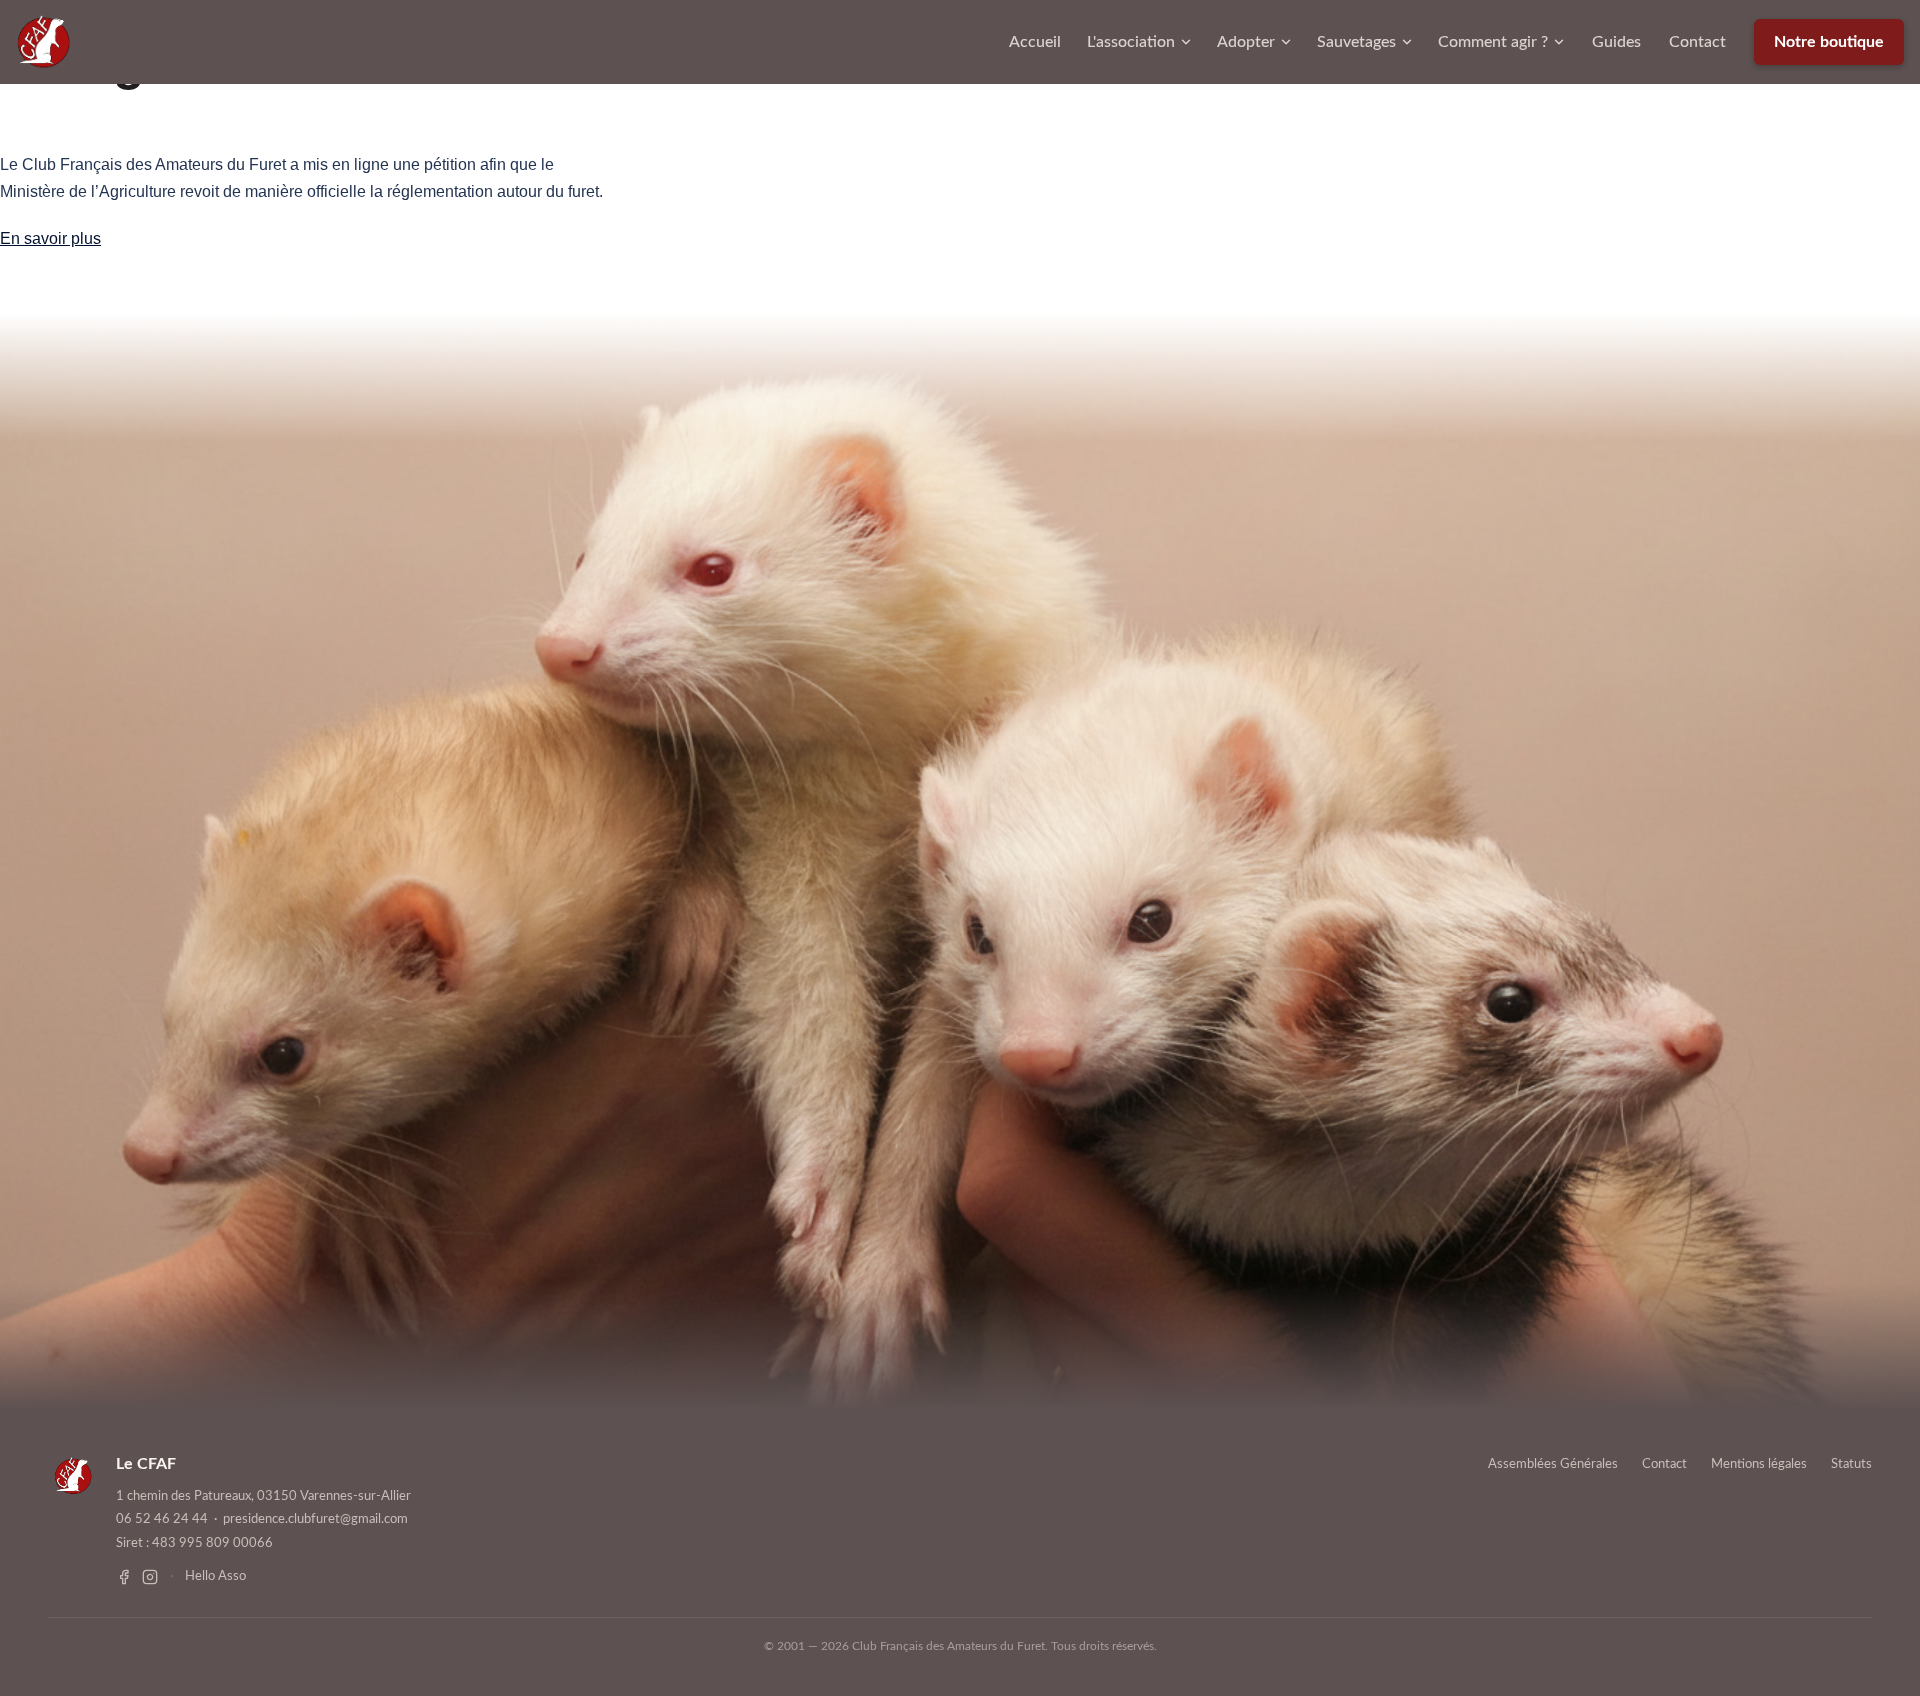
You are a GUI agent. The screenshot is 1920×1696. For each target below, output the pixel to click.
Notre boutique (1829, 42)
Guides (1616, 42)
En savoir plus (50, 238)
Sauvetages (1356, 42)
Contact (1697, 42)
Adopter (1246, 42)
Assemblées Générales (1553, 1464)
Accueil (1035, 42)
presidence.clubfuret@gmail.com (315, 1519)
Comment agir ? (1493, 42)
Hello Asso (215, 1576)
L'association (1131, 42)
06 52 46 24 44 (162, 1519)
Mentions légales (1759, 1464)
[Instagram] (150, 1577)
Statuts (1851, 1464)
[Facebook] (124, 1577)
